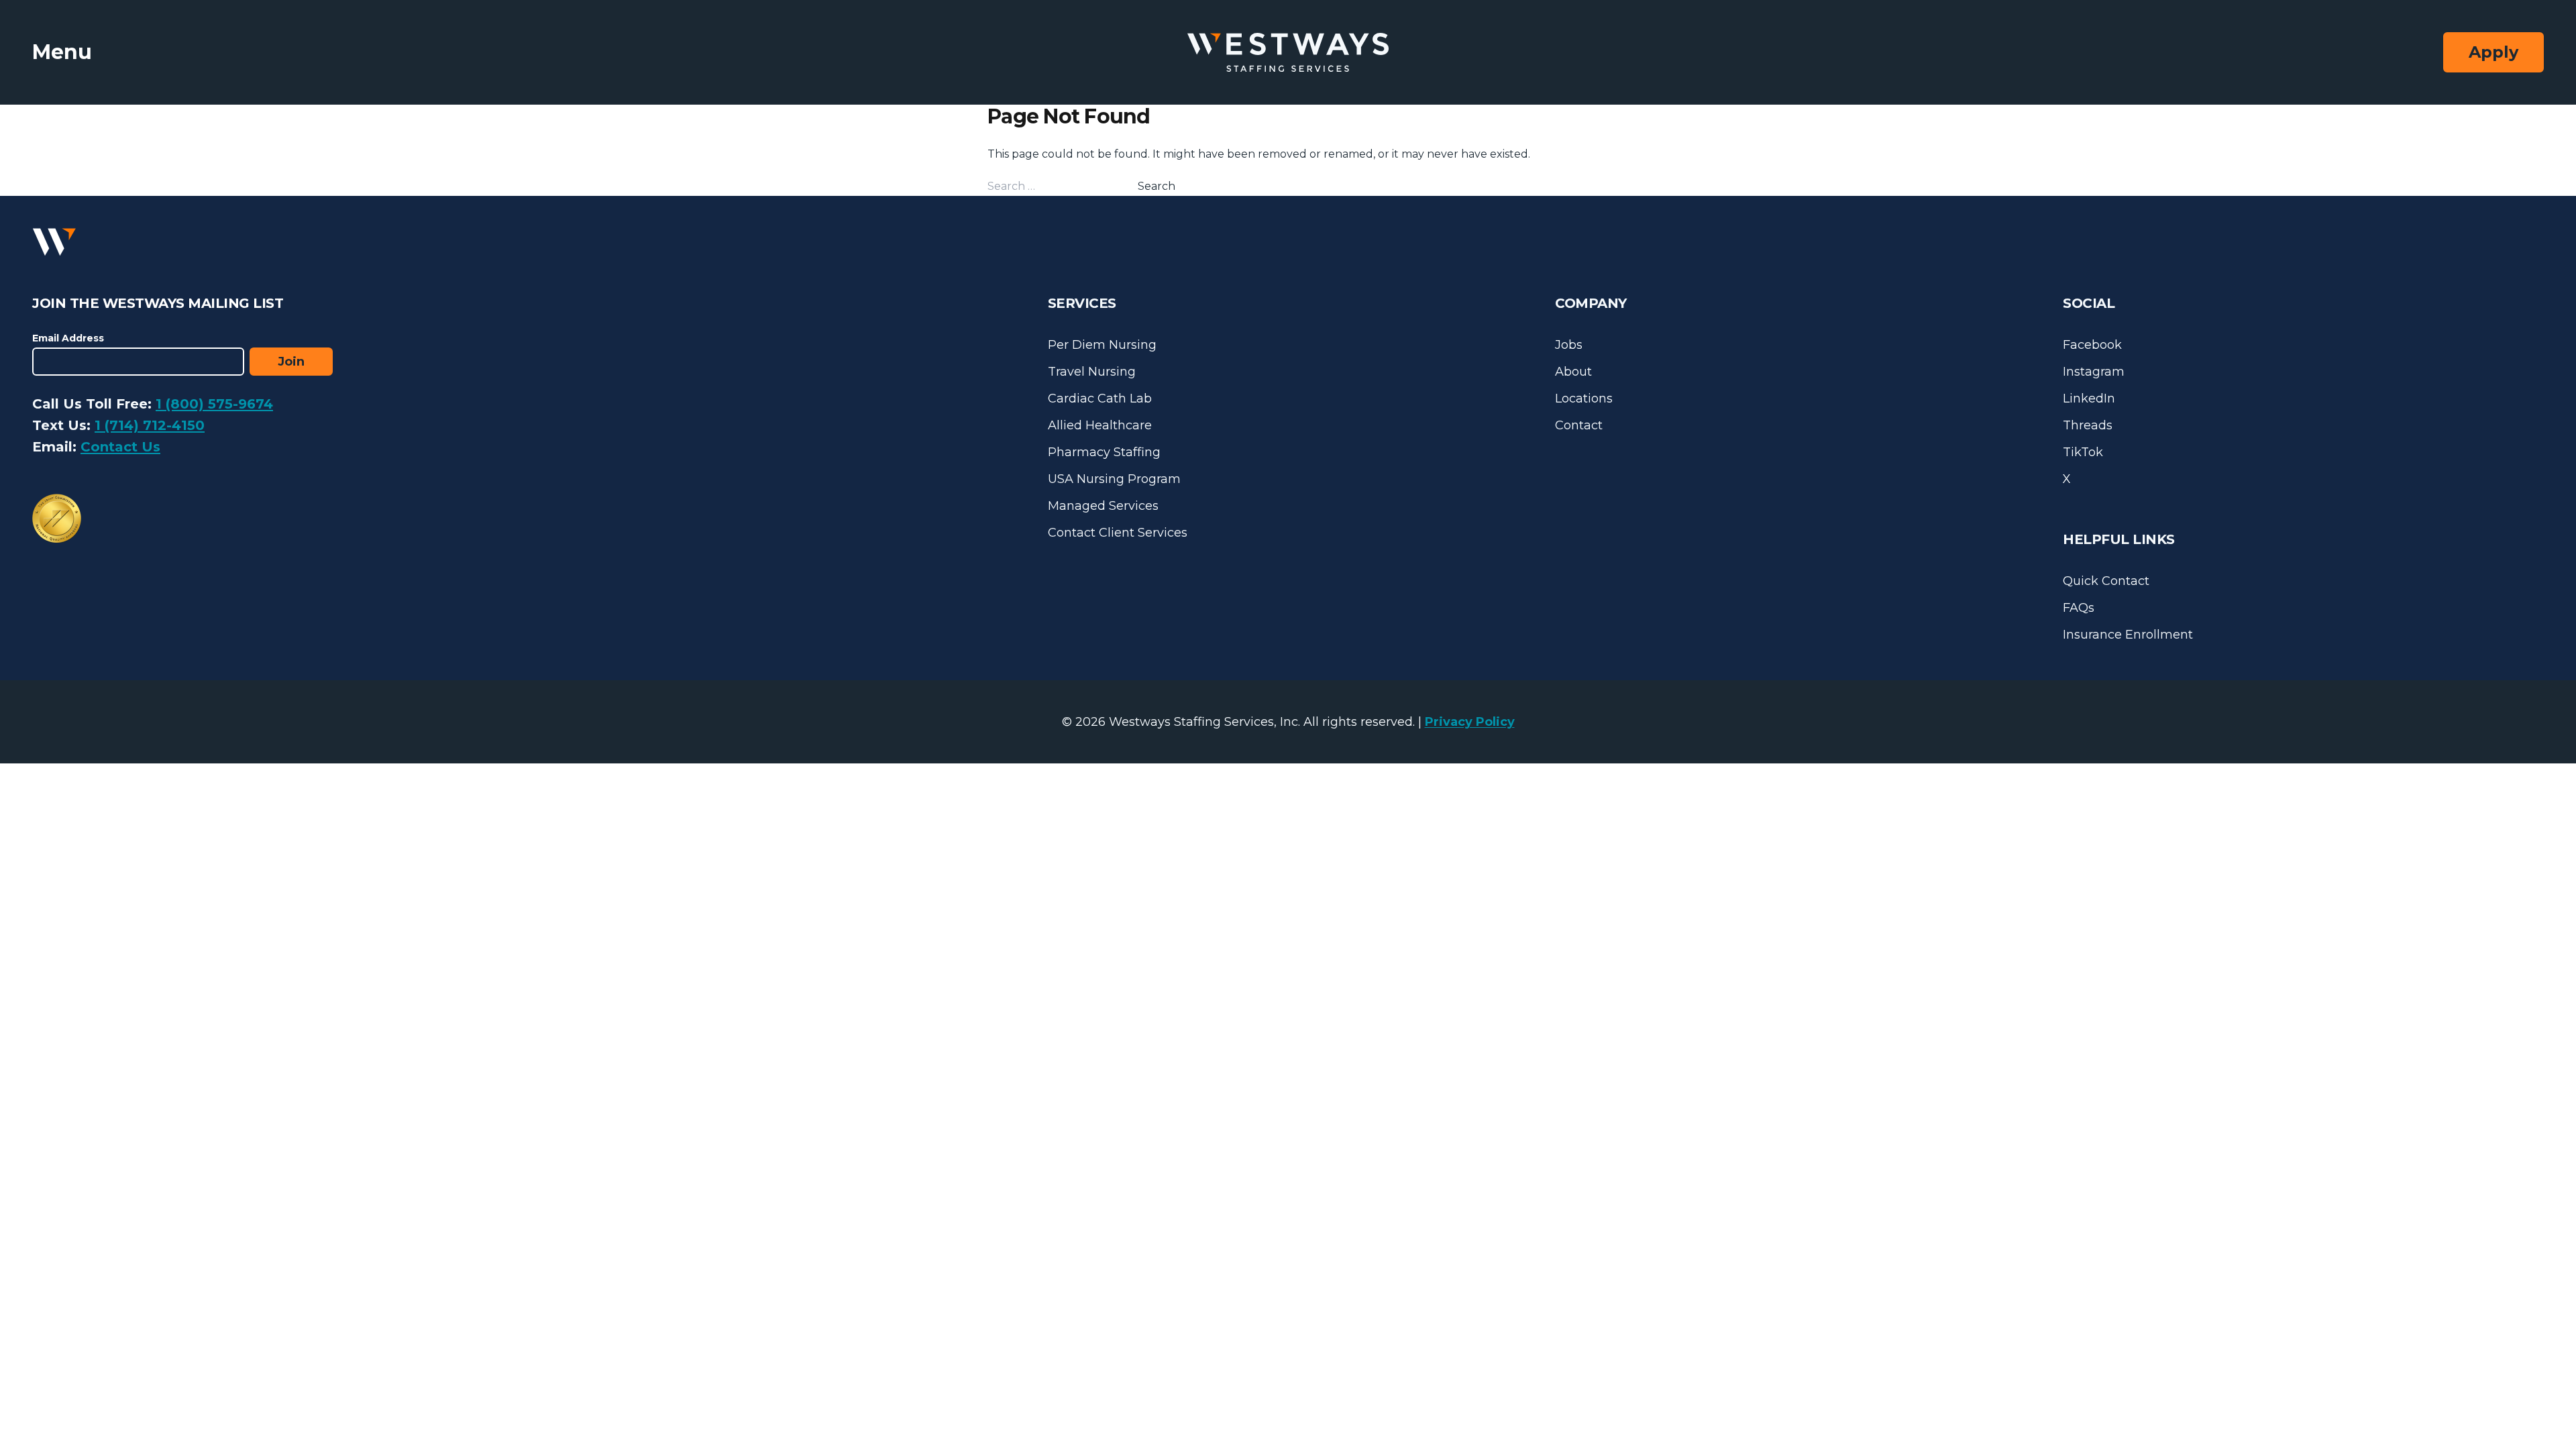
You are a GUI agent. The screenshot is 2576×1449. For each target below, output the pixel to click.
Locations (1584, 398)
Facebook (2092, 345)
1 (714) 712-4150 (150, 425)
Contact (1579, 425)
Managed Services (1103, 506)
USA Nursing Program (1114, 479)
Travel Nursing (1092, 372)
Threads (2088, 425)
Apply (2493, 52)
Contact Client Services (1118, 533)
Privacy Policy (1470, 722)
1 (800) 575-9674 (214, 404)
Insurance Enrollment (2128, 635)
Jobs (1569, 345)
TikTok (2083, 452)
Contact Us (120, 447)
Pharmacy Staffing (1104, 452)
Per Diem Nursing (1102, 345)
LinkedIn (2089, 398)
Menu (62, 52)
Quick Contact (2106, 581)
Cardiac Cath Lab (1100, 398)
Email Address (68, 338)
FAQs (2079, 608)
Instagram (2094, 372)
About (1573, 372)
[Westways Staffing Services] (1288, 53)
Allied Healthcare (1100, 425)
